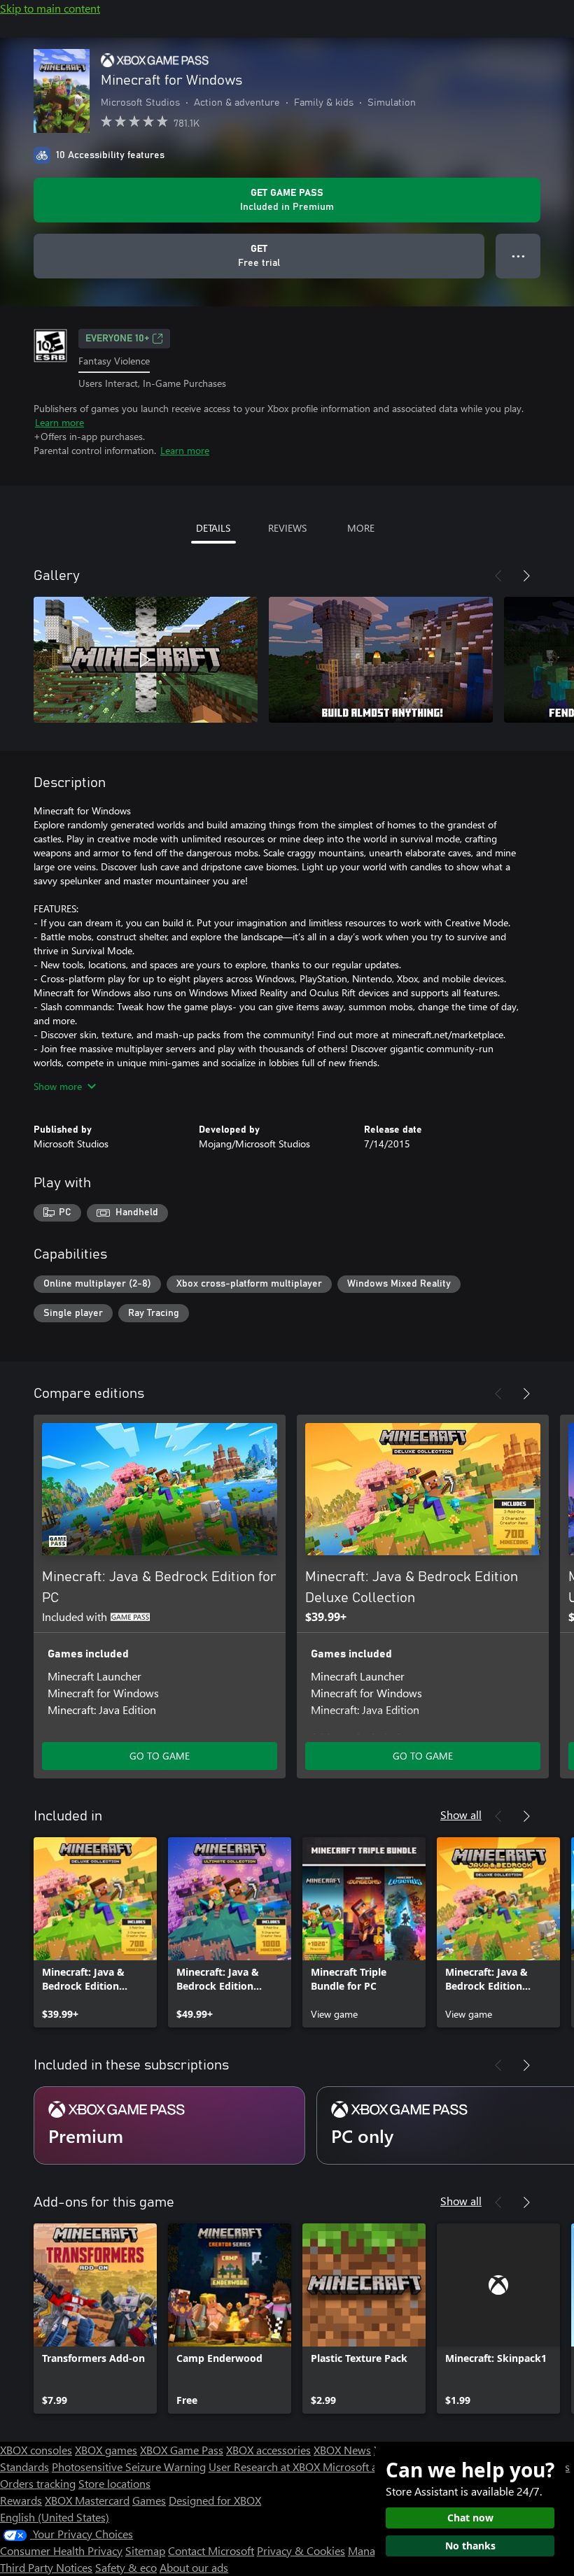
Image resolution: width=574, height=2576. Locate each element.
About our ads (194, 2567)
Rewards (21, 2500)
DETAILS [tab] (213, 528)
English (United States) (55, 2517)
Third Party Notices (46, 2567)
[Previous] (498, 576)
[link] (95, 1932)
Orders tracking (38, 2483)
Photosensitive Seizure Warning (129, 2467)
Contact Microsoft (211, 2550)
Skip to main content (50, 8)
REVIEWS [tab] (287, 528)
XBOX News (342, 2450)
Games (149, 2500)
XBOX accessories (268, 2450)
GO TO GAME (160, 1756)
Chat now (470, 2518)
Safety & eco (126, 2567)
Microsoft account (366, 2467)
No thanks (470, 2546)
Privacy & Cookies (301, 2550)
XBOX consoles (36, 2450)
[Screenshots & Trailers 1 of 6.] (146, 660)
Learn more (59, 422)
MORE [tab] (361, 528)
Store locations (114, 2483)
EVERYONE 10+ (117, 339)
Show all (461, 1814)
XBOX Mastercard (87, 2500)
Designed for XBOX (215, 2500)
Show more (58, 1086)
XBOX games (106, 2450)
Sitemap (145, 2550)
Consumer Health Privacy (61, 2550)
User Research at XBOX (266, 2467)
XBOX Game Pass (182, 2450)
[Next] (526, 576)
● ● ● (518, 256)
